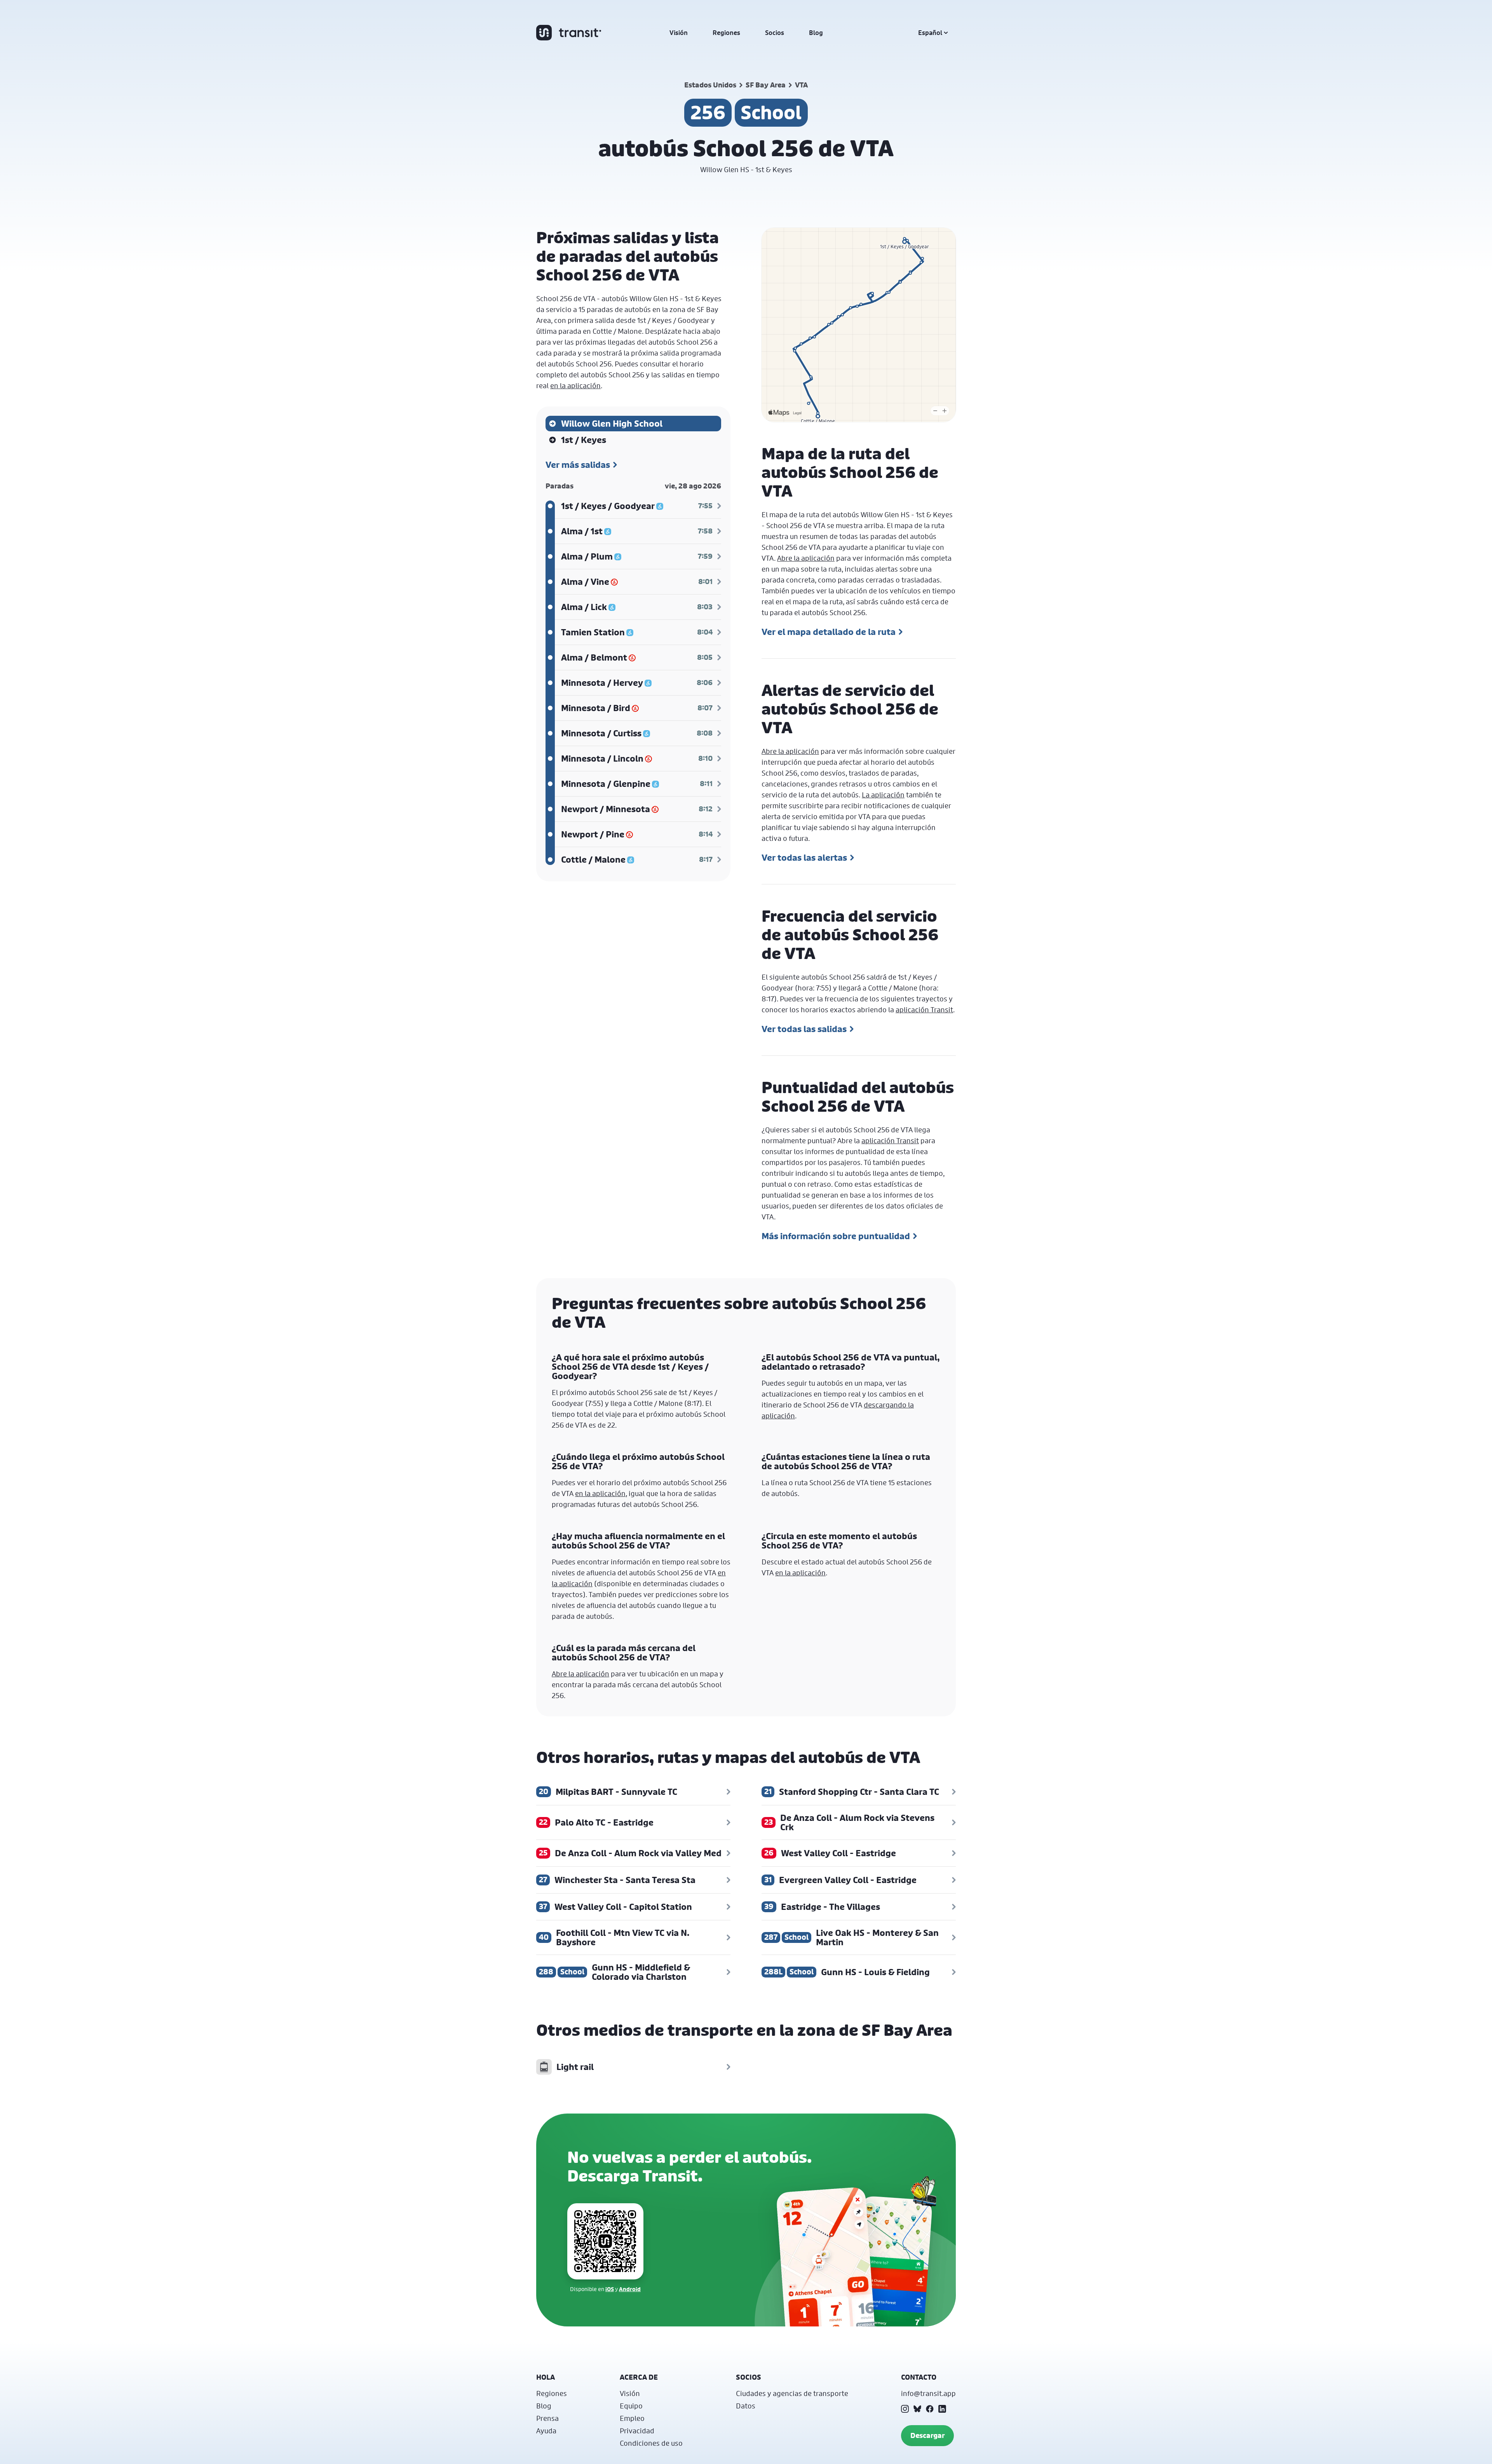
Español (930, 33)
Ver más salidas (578, 465)
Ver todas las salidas (804, 1029)
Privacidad (637, 2431)
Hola (546, 2377)
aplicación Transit (924, 1010)
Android (630, 2289)
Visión (679, 33)
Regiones (726, 33)
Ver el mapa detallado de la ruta (829, 632)
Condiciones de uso (651, 2443)
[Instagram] (905, 2409)
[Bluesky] (917, 2409)
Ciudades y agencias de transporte (792, 2393)
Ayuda (546, 2431)
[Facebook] (930, 2409)
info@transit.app (928, 2393)
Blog (816, 33)
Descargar (927, 2435)
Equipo (631, 2406)
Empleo (632, 2418)
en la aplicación (575, 385)
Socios (775, 33)
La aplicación (883, 795)
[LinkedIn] (942, 2409)
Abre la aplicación (806, 558)
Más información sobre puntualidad (836, 1236)
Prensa (547, 2418)
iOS (610, 2289)
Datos (746, 2406)
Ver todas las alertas (804, 858)
